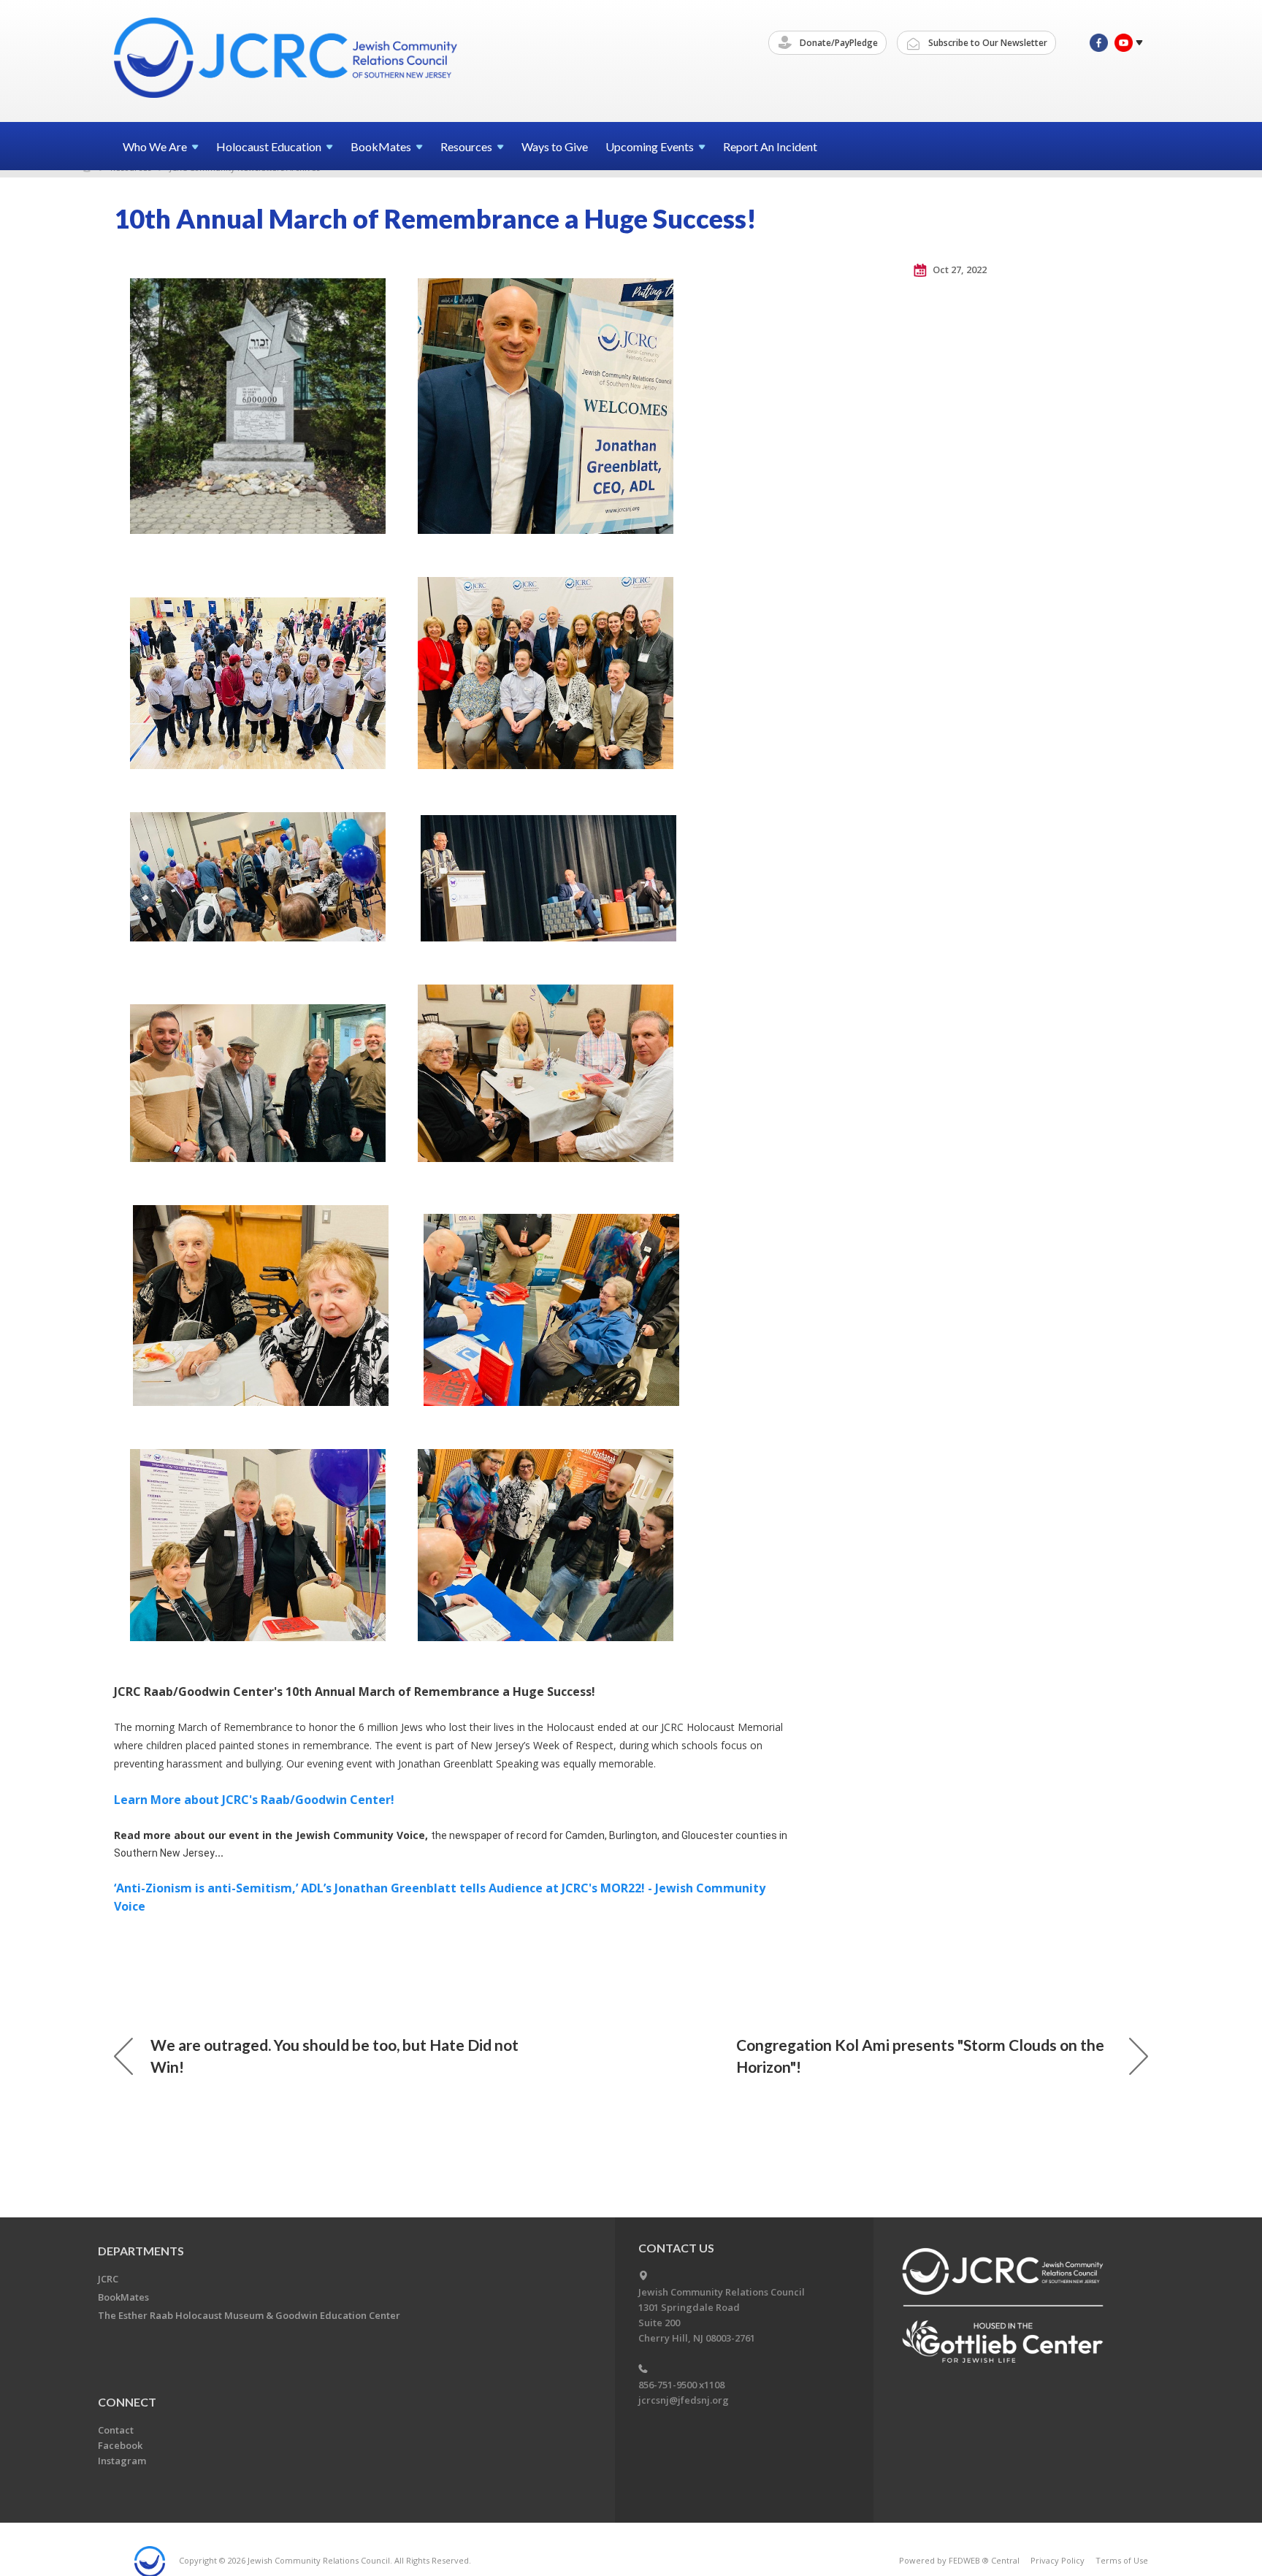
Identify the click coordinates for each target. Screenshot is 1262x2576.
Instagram (122, 2461)
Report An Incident (770, 146)
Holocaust (269, 146)
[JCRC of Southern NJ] (287, 60)
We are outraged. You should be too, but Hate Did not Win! (334, 2056)
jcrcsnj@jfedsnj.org (684, 2400)
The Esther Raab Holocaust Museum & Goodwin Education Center (249, 2315)
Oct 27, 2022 (959, 270)
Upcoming (650, 146)
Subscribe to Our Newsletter (987, 43)
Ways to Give (555, 146)
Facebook (120, 2445)
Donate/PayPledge (838, 43)
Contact (116, 2430)
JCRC (108, 2279)
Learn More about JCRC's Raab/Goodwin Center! (254, 1800)
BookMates (123, 2297)
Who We (155, 146)
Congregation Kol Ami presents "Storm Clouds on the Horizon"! (920, 2056)
